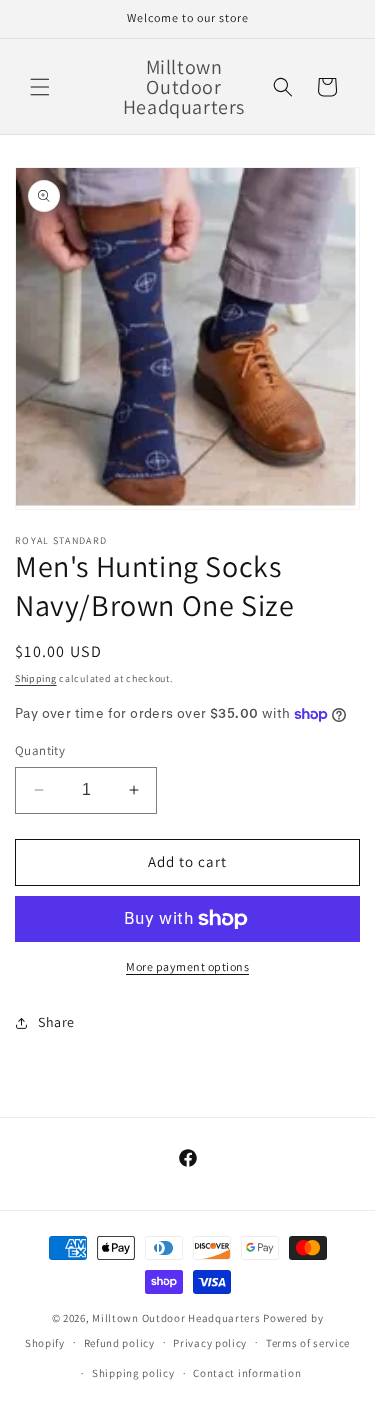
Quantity (40, 750)
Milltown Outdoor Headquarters (177, 1318)
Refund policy (119, 1343)
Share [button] (56, 1022)
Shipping (36, 678)
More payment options (187, 966)
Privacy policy (210, 1343)
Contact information (247, 1373)
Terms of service (308, 1343)
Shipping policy (133, 1373)
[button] (40, 87)
